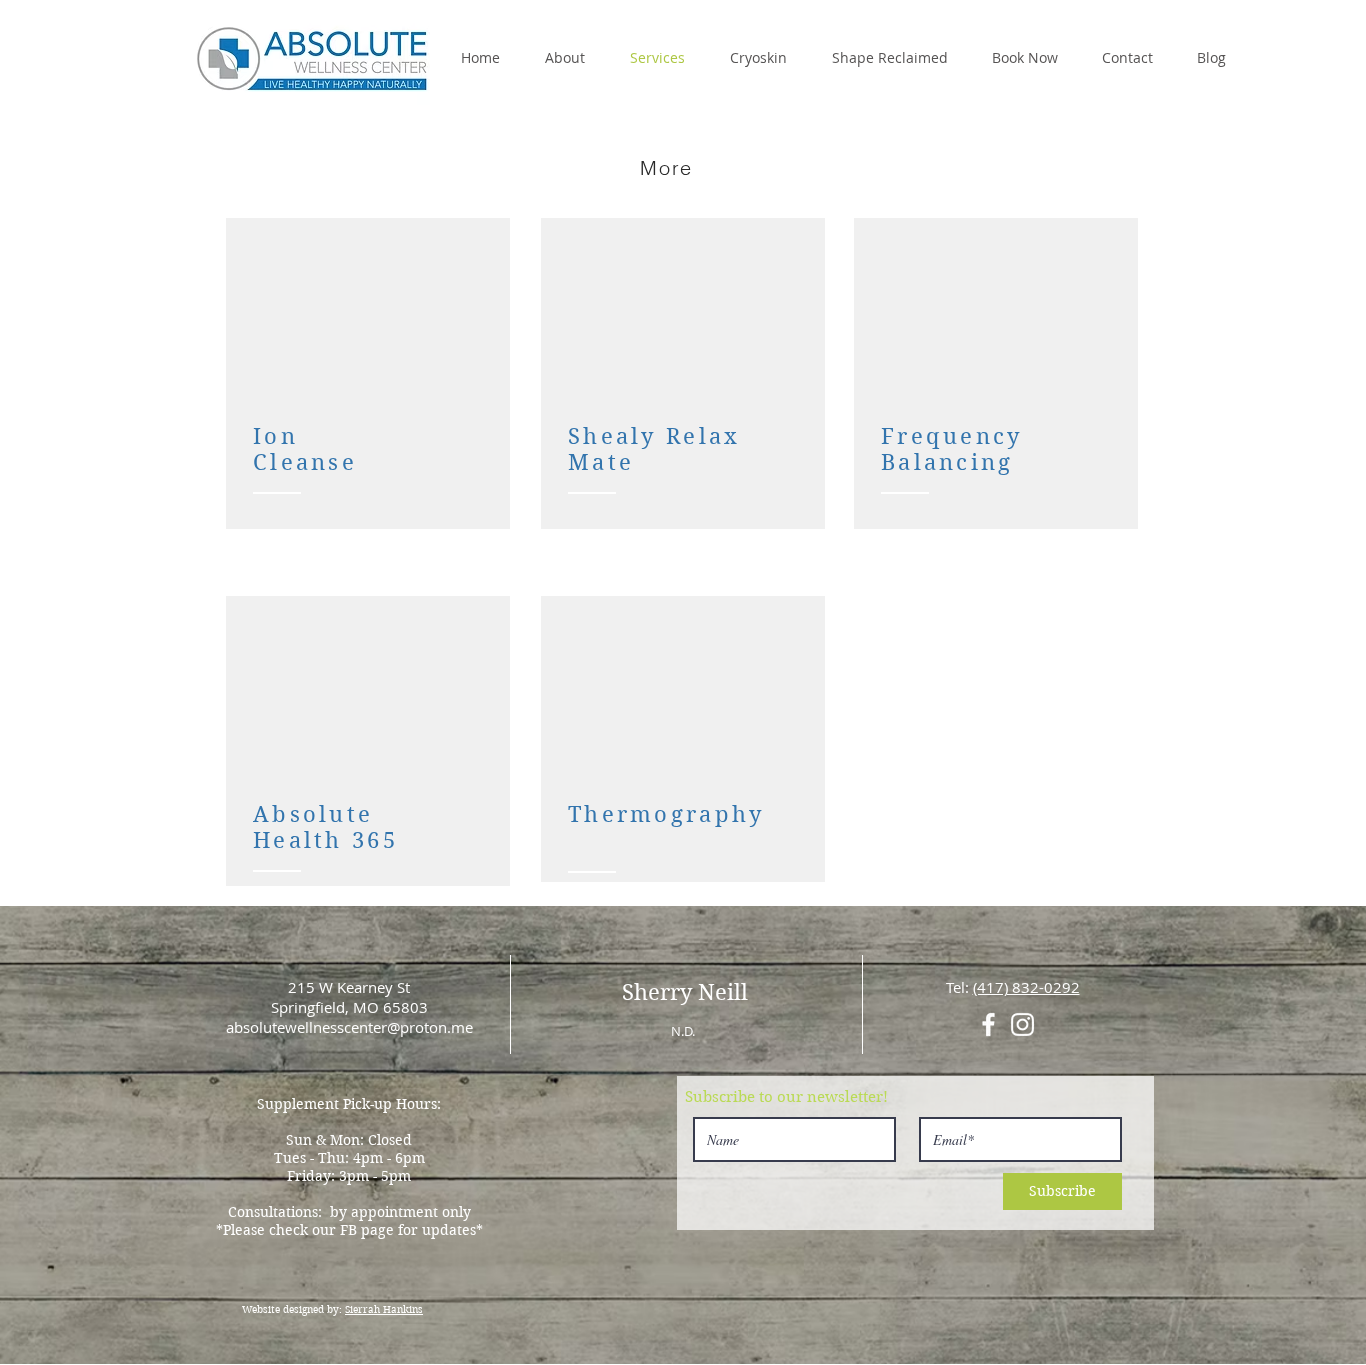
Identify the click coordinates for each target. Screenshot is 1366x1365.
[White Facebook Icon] (988, 1024)
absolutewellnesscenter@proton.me (349, 1027)
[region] (368, 374)
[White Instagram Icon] (1022, 1024)
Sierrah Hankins (384, 1309)
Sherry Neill (685, 992)
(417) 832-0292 (1026, 987)
